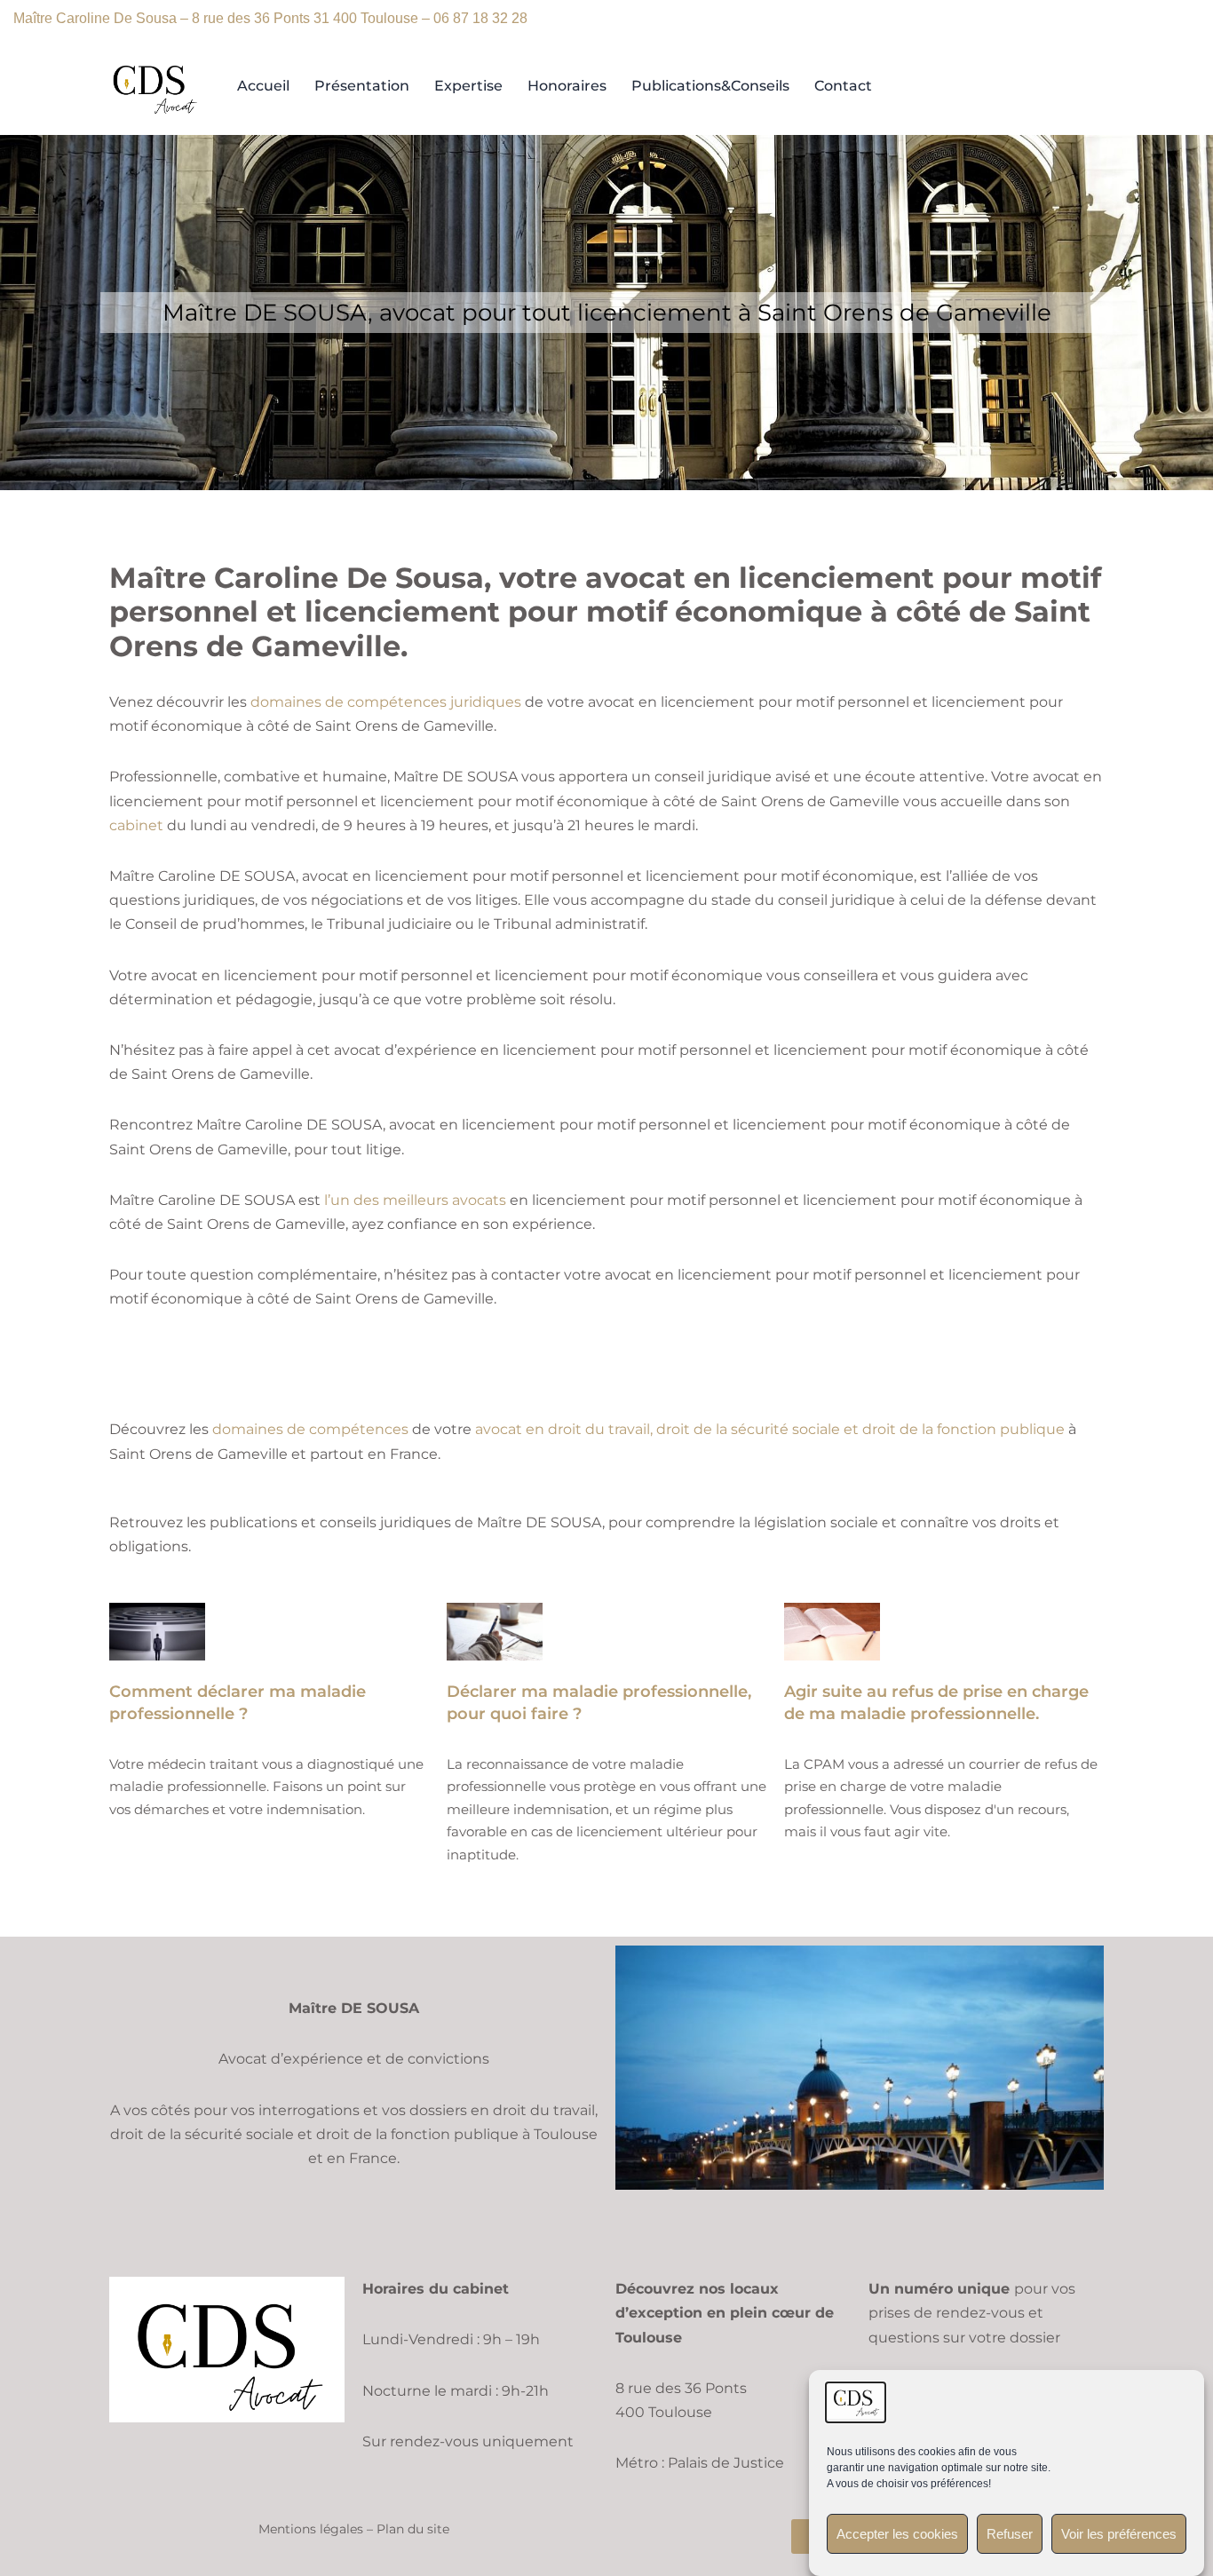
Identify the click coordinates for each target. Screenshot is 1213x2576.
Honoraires (567, 86)
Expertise (468, 86)
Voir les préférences (1119, 2534)
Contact (843, 86)
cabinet (136, 825)
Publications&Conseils (710, 86)
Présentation (362, 86)
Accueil (263, 86)
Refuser (1010, 2534)
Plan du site (413, 2529)
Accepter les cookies (897, 2534)
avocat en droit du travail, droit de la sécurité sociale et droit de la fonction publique (770, 1429)
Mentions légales (311, 2529)
